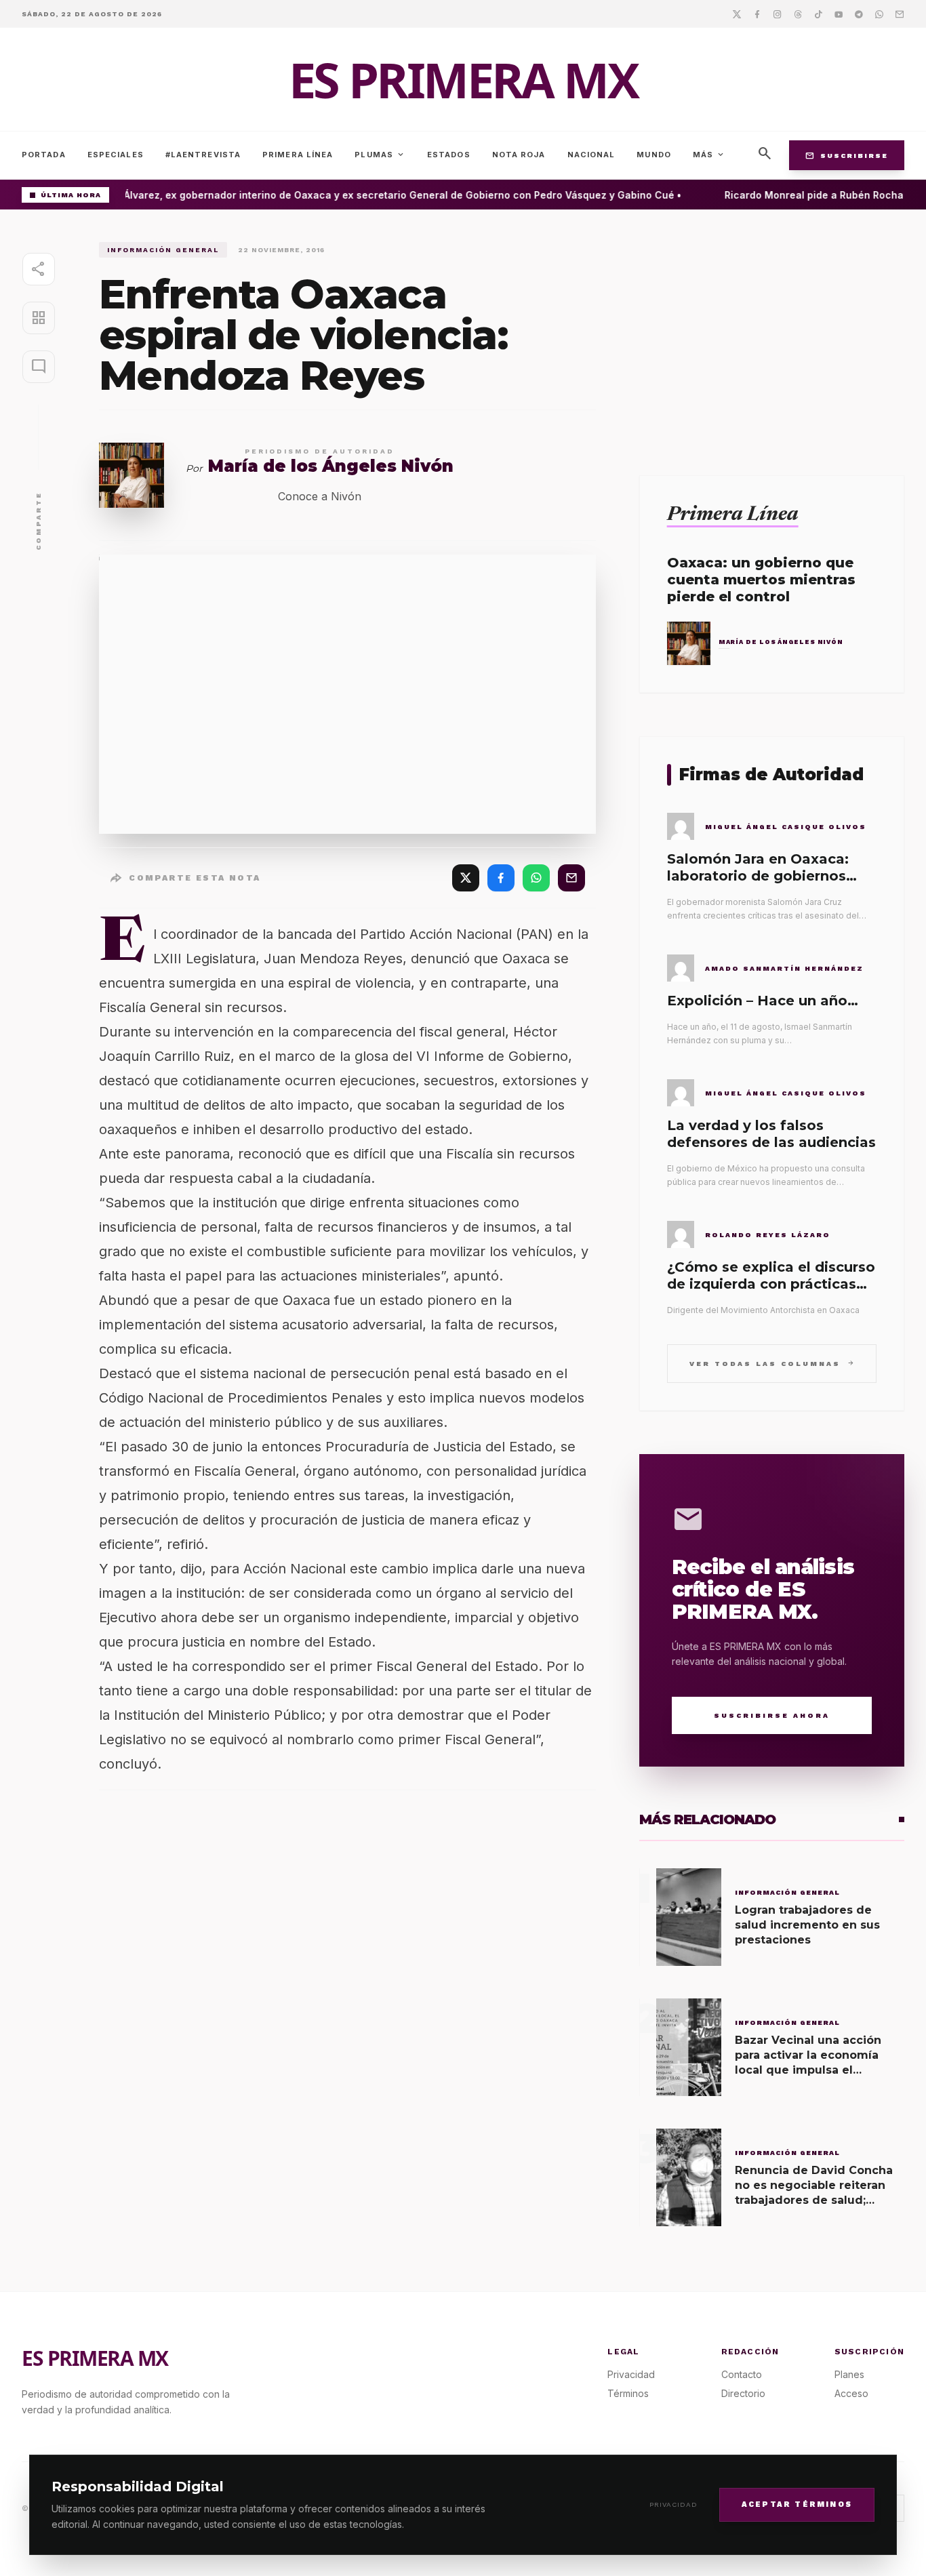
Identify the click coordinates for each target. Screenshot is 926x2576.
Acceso (851, 2393)
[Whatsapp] (879, 14)
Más (709, 155)
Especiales (116, 155)
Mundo (654, 155)
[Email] (900, 14)
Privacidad (673, 2504)
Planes (849, 2374)
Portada (44, 155)
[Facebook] (757, 14)
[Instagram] (778, 14)
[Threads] (798, 14)
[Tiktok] (818, 14)
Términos (628, 2393)
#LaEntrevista (203, 155)
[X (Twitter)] (466, 878)
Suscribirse (847, 155)
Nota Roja (519, 155)
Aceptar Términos (797, 2504)
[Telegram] (859, 14)
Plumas (380, 155)
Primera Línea (298, 155)
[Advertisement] (772, 337)
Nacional (591, 155)
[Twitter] (737, 14)
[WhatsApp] (536, 878)
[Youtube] (839, 14)
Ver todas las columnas (772, 1363)
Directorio (743, 2393)
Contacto (742, 2374)
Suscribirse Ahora (772, 1715)
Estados (449, 155)
